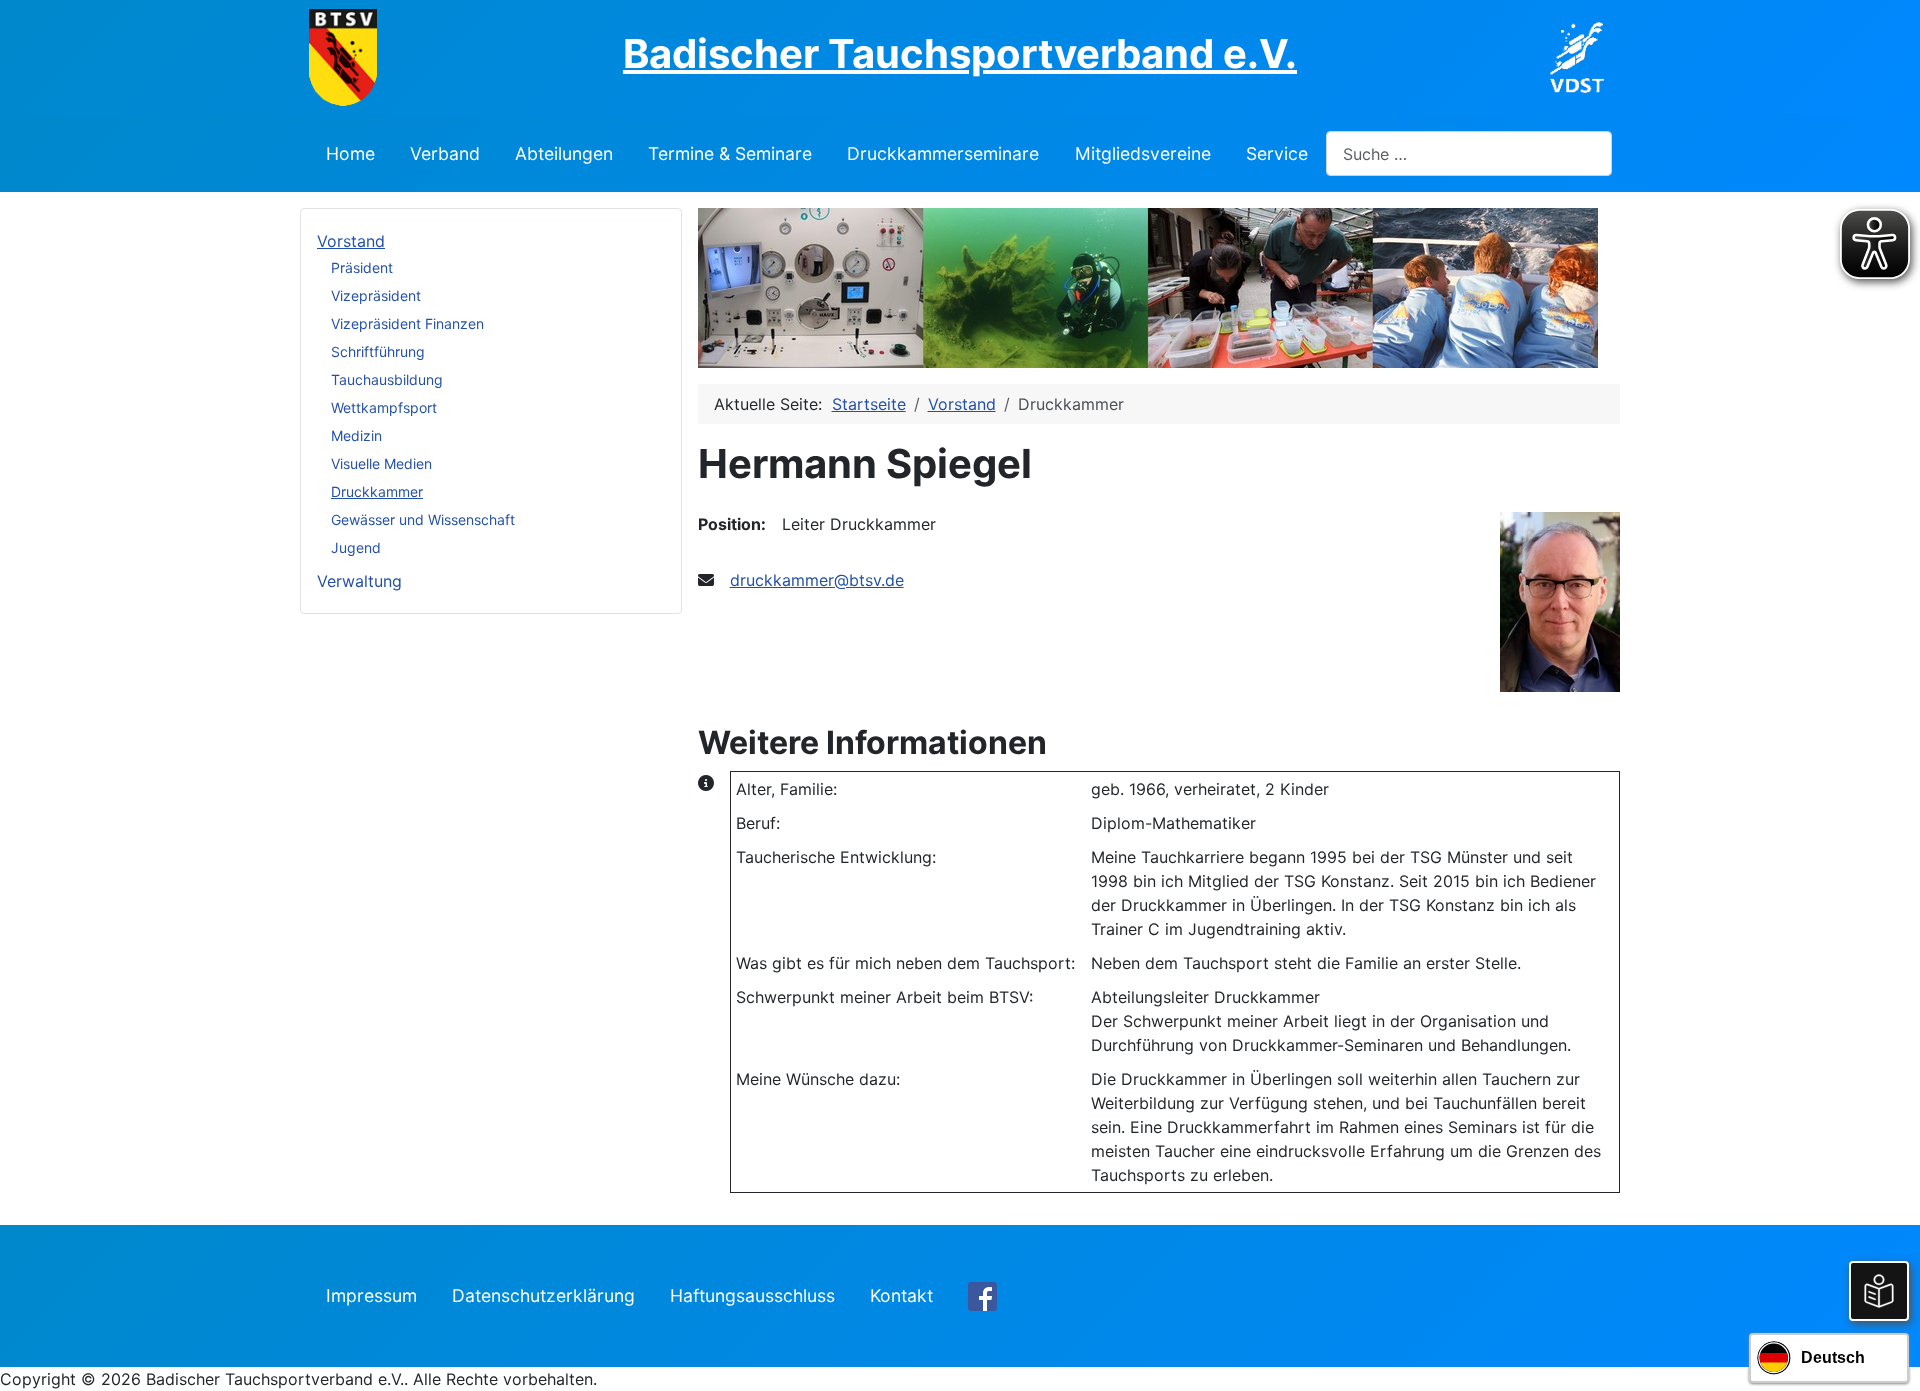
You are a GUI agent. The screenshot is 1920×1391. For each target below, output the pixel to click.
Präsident (362, 267)
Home (350, 153)
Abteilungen (564, 153)
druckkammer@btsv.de (817, 580)
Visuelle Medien (381, 463)
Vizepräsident (376, 295)
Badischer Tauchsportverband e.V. (960, 53)
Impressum (371, 1295)
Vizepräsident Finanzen (407, 323)
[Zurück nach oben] (1885, 1354)
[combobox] (1469, 153)
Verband (445, 153)
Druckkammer (377, 491)
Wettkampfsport (384, 407)
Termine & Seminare (730, 153)
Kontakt (901, 1295)
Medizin (356, 435)
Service (1277, 153)
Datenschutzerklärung (543, 1295)
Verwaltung (359, 581)
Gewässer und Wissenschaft (423, 519)
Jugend (356, 547)
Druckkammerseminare (943, 153)
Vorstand (351, 241)
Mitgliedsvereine (1143, 153)
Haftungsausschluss (752, 1295)
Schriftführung (378, 351)
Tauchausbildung (387, 379)
